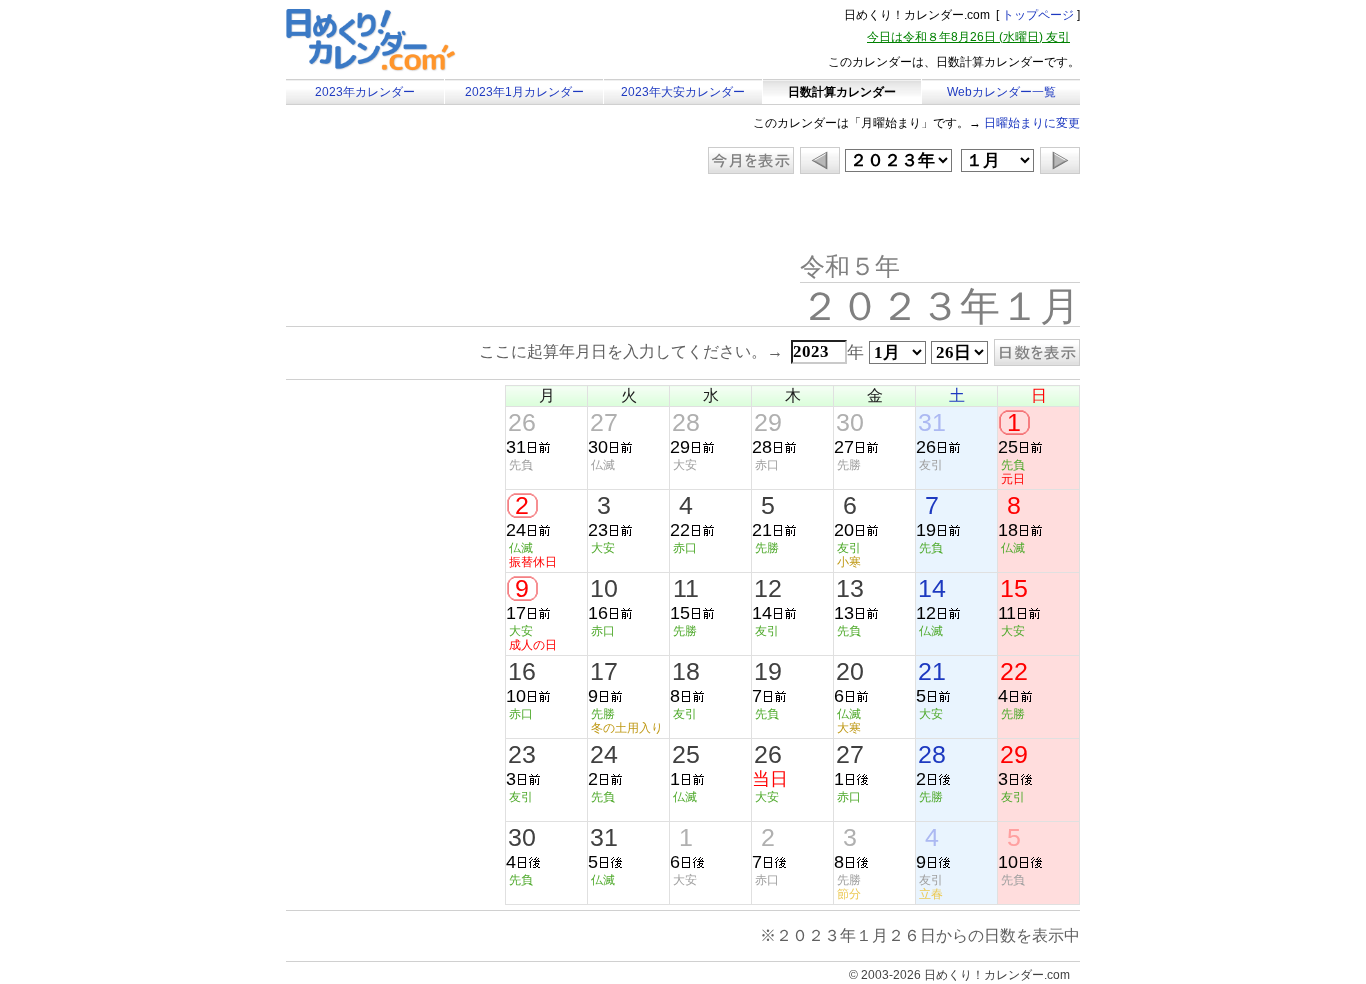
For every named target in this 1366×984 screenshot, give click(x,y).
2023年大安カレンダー (683, 92)
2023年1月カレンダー (524, 92)
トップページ (1038, 15)
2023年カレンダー (365, 92)
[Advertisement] (455, 215)
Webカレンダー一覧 (1001, 92)
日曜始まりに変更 (1032, 123)
